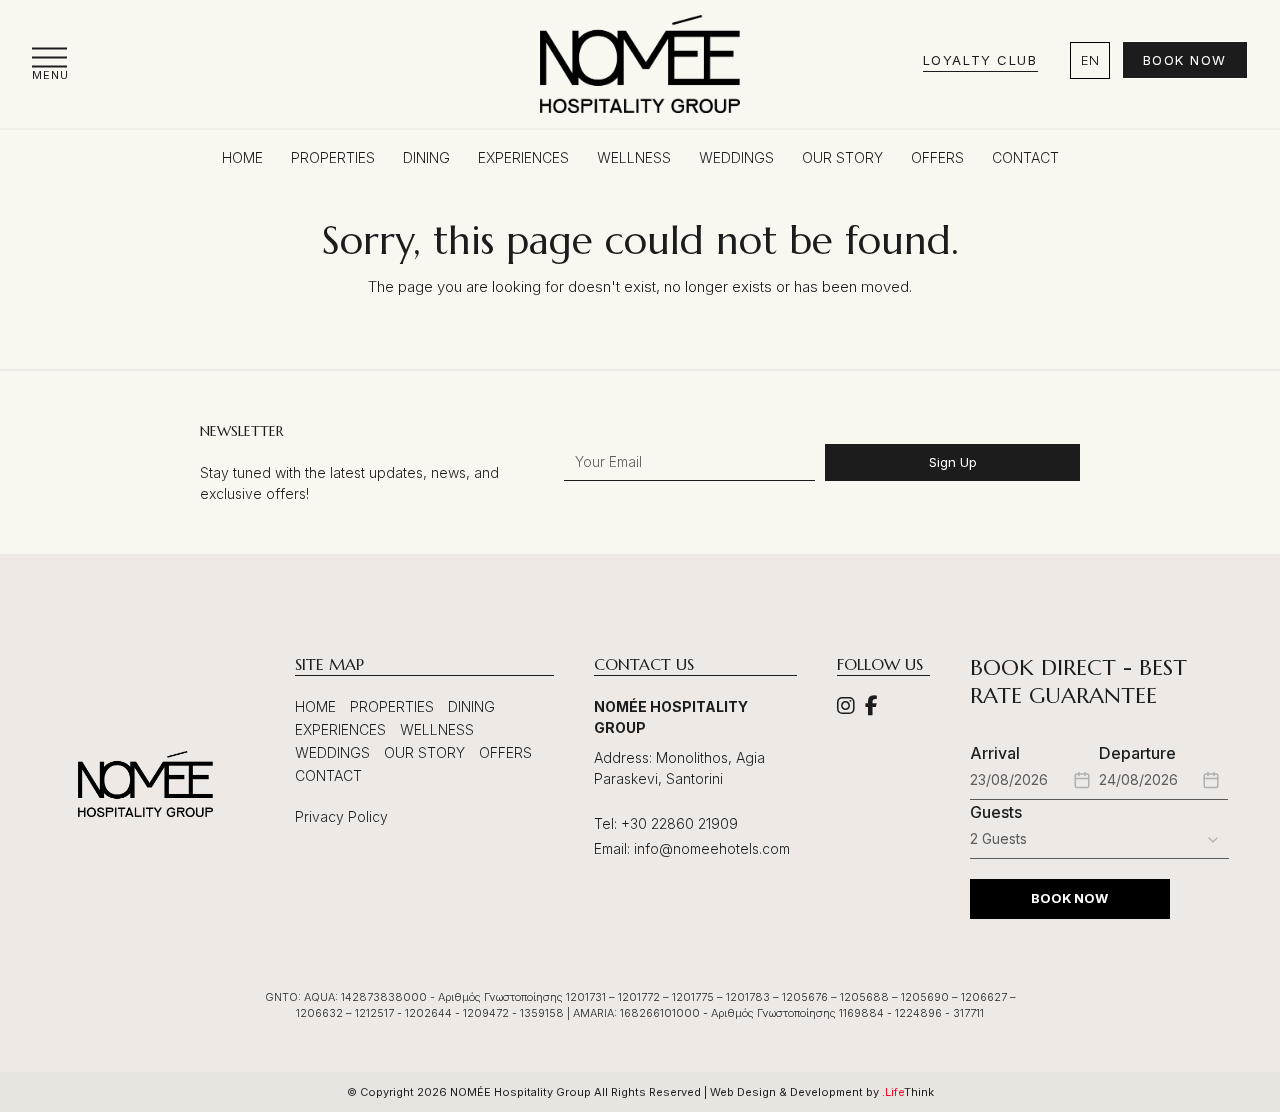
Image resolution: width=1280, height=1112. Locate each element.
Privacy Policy (341, 816)
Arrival (995, 753)
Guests (996, 812)
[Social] (846, 707)
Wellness (437, 729)
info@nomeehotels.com (712, 848)
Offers (505, 752)
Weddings (332, 752)
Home (315, 706)
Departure (1137, 753)
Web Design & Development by (822, 1092)
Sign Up (953, 462)
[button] (50, 63)
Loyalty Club (980, 60)
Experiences (340, 729)
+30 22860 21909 (679, 823)
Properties (392, 706)
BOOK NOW (1069, 898)
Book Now (1185, 60)
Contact (328, 775)
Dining (471, 706)
